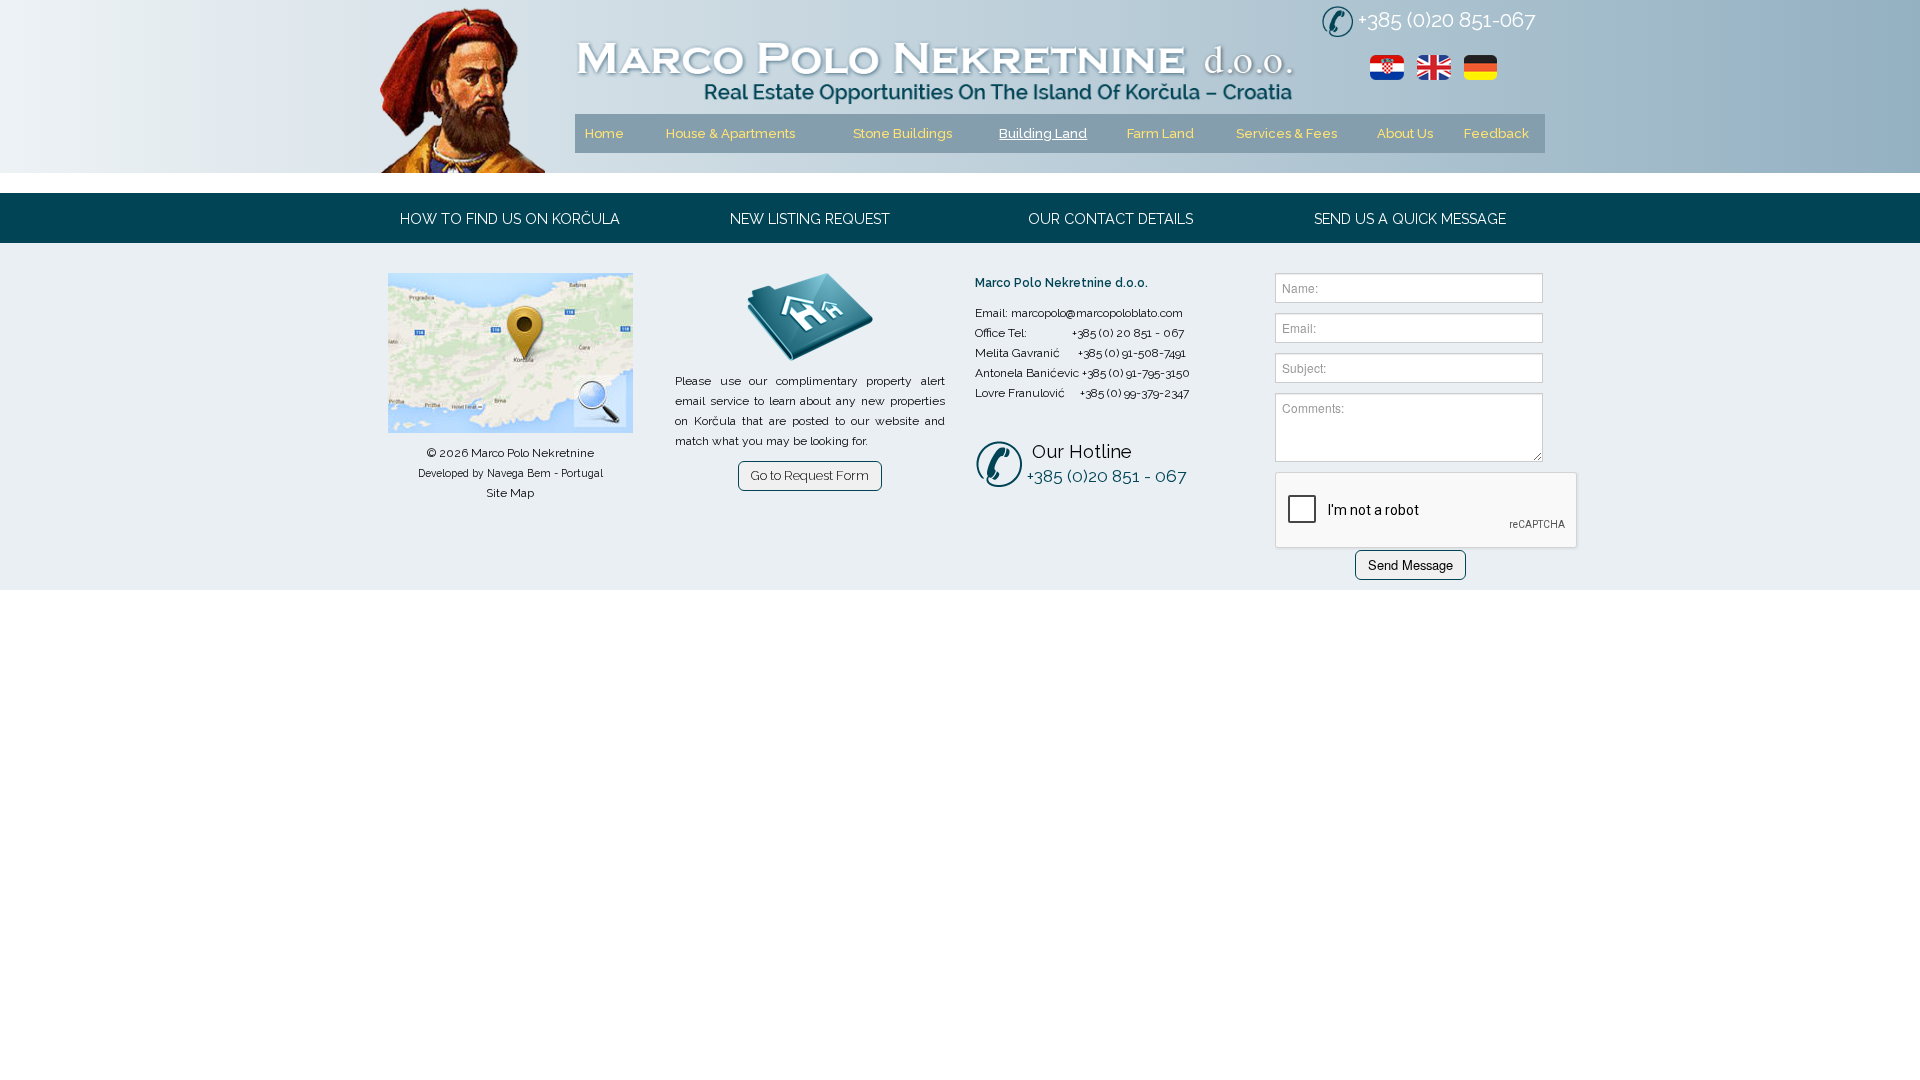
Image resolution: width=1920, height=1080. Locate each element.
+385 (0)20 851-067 (1446, 19)
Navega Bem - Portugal (545, 473)
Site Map (510, 493)
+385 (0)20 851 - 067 (1106, 476)
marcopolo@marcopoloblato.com (1097, 313)
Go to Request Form (810, 475)
